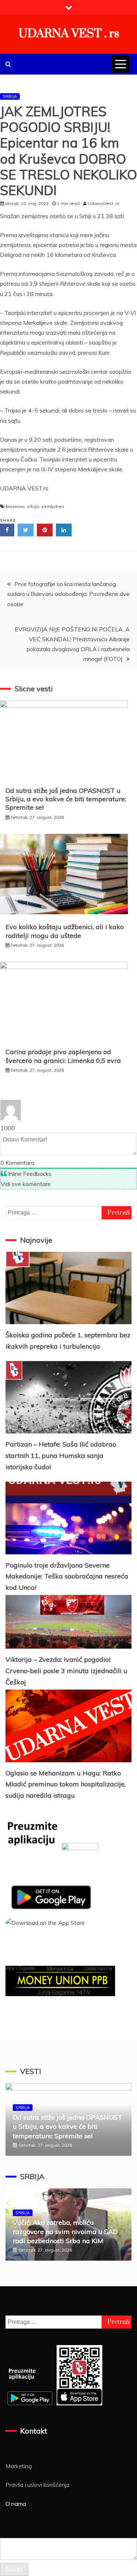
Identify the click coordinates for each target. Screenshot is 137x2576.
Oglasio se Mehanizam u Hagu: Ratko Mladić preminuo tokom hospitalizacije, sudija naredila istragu (66, 1784)
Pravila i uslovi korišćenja (37, 2485)
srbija (33, 506)
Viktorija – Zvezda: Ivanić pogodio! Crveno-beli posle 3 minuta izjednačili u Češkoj (66, 1671)
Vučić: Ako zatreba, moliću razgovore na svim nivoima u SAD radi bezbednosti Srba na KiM (65, 2232)
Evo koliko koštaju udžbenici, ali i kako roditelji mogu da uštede (65, 931)
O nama (16, 2504)
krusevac (15, 506)
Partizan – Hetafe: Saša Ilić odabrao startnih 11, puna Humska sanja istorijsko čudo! (61, 1455)
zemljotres (53, 506)
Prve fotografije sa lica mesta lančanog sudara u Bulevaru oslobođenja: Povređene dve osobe (68, 594)
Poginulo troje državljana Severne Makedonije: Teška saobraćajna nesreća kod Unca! (67, 1576)
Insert (14, 2569)
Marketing (19, 2466)
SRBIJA (10, 96)
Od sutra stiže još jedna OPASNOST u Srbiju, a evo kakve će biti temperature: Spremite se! (66, 799)
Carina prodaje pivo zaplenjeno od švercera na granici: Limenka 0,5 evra (63, 1056)
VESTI (31, 2071)
